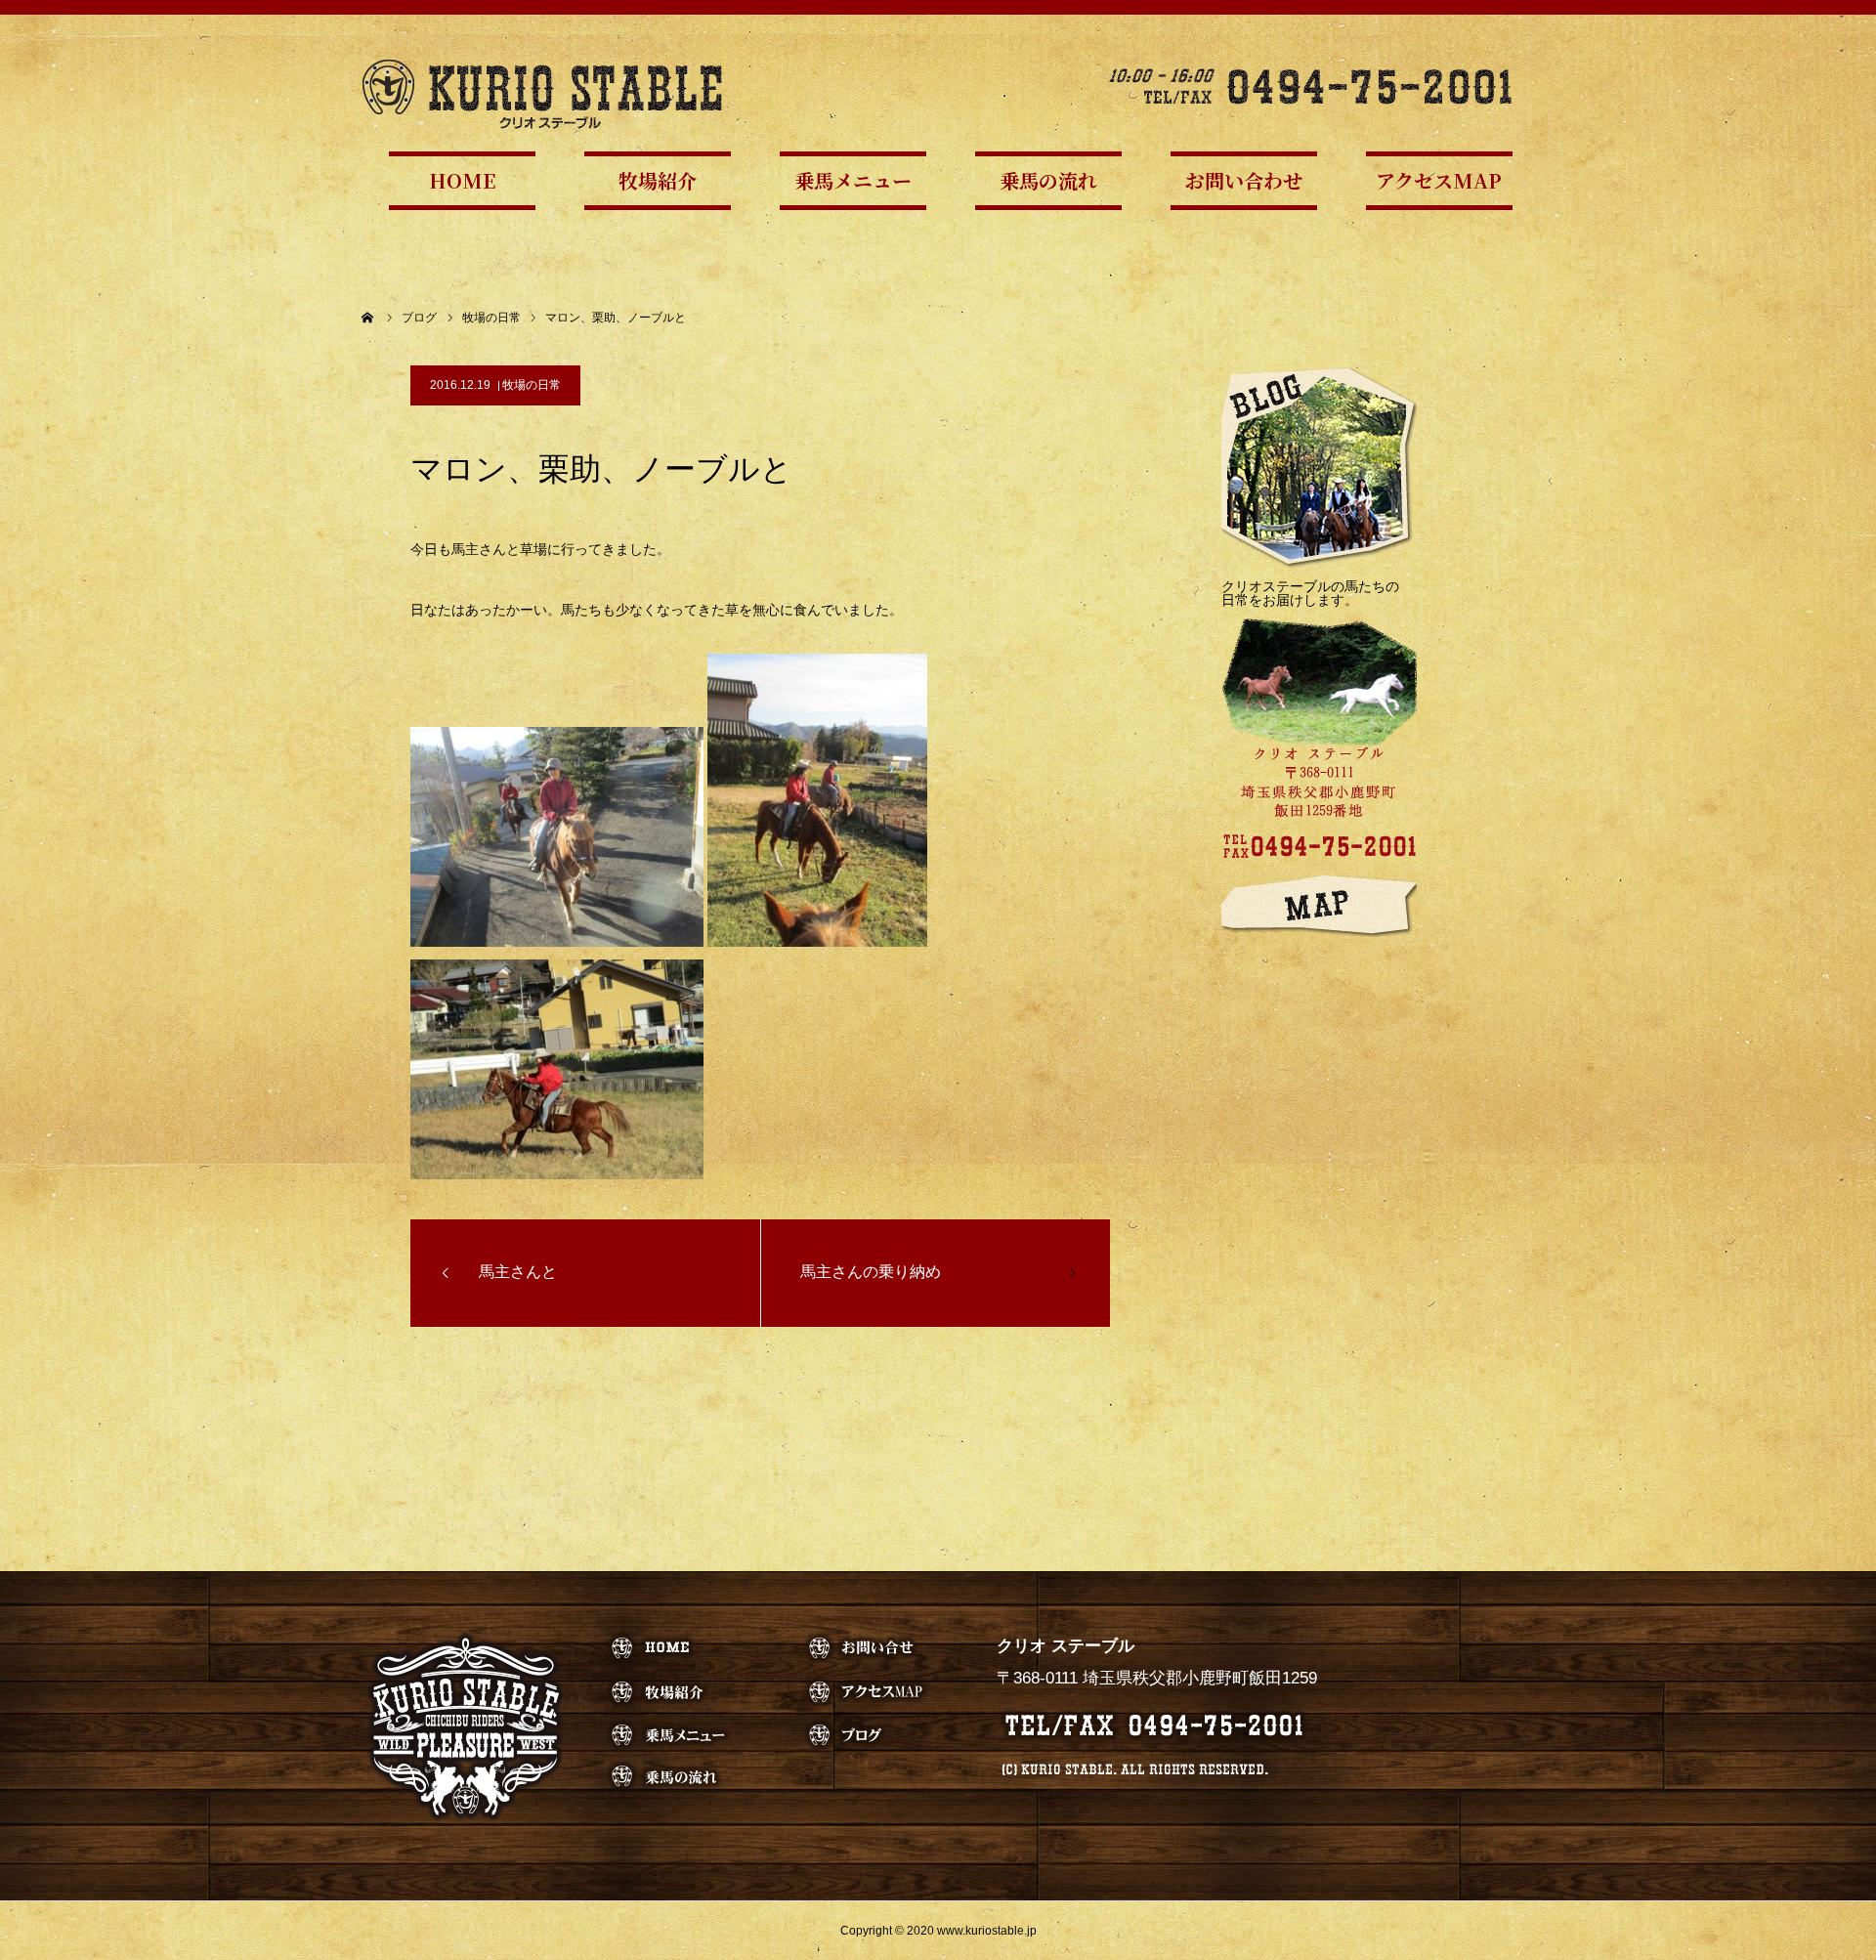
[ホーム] (368, 318)
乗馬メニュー (853, 180)
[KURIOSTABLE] (542, 93)
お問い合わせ (1244, 180)
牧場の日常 (532, 385)
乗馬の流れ (1048, 180)
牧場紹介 (658, 180)
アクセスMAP (1439, 180)
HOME (462, 180)
